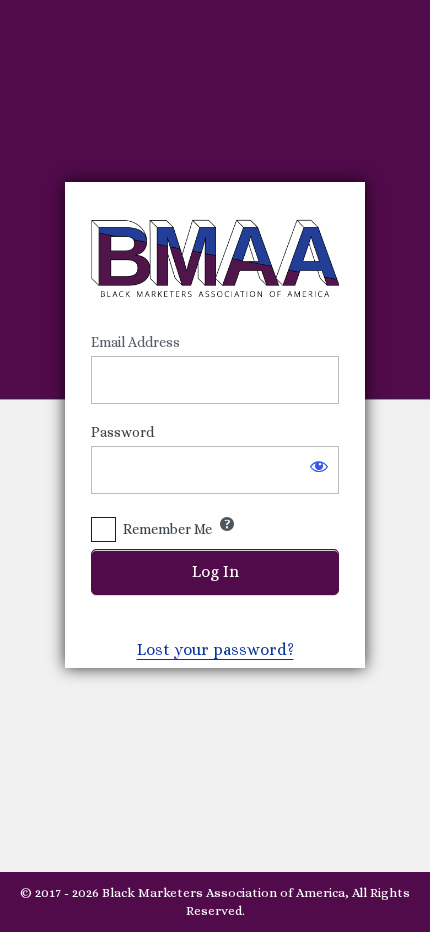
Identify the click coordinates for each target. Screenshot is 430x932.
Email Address (135, 342)
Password (122, 432)
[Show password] (319, 466)
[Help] (227, 524)
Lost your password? (215, 649)
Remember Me (167, 529)
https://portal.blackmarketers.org (215, 258)
